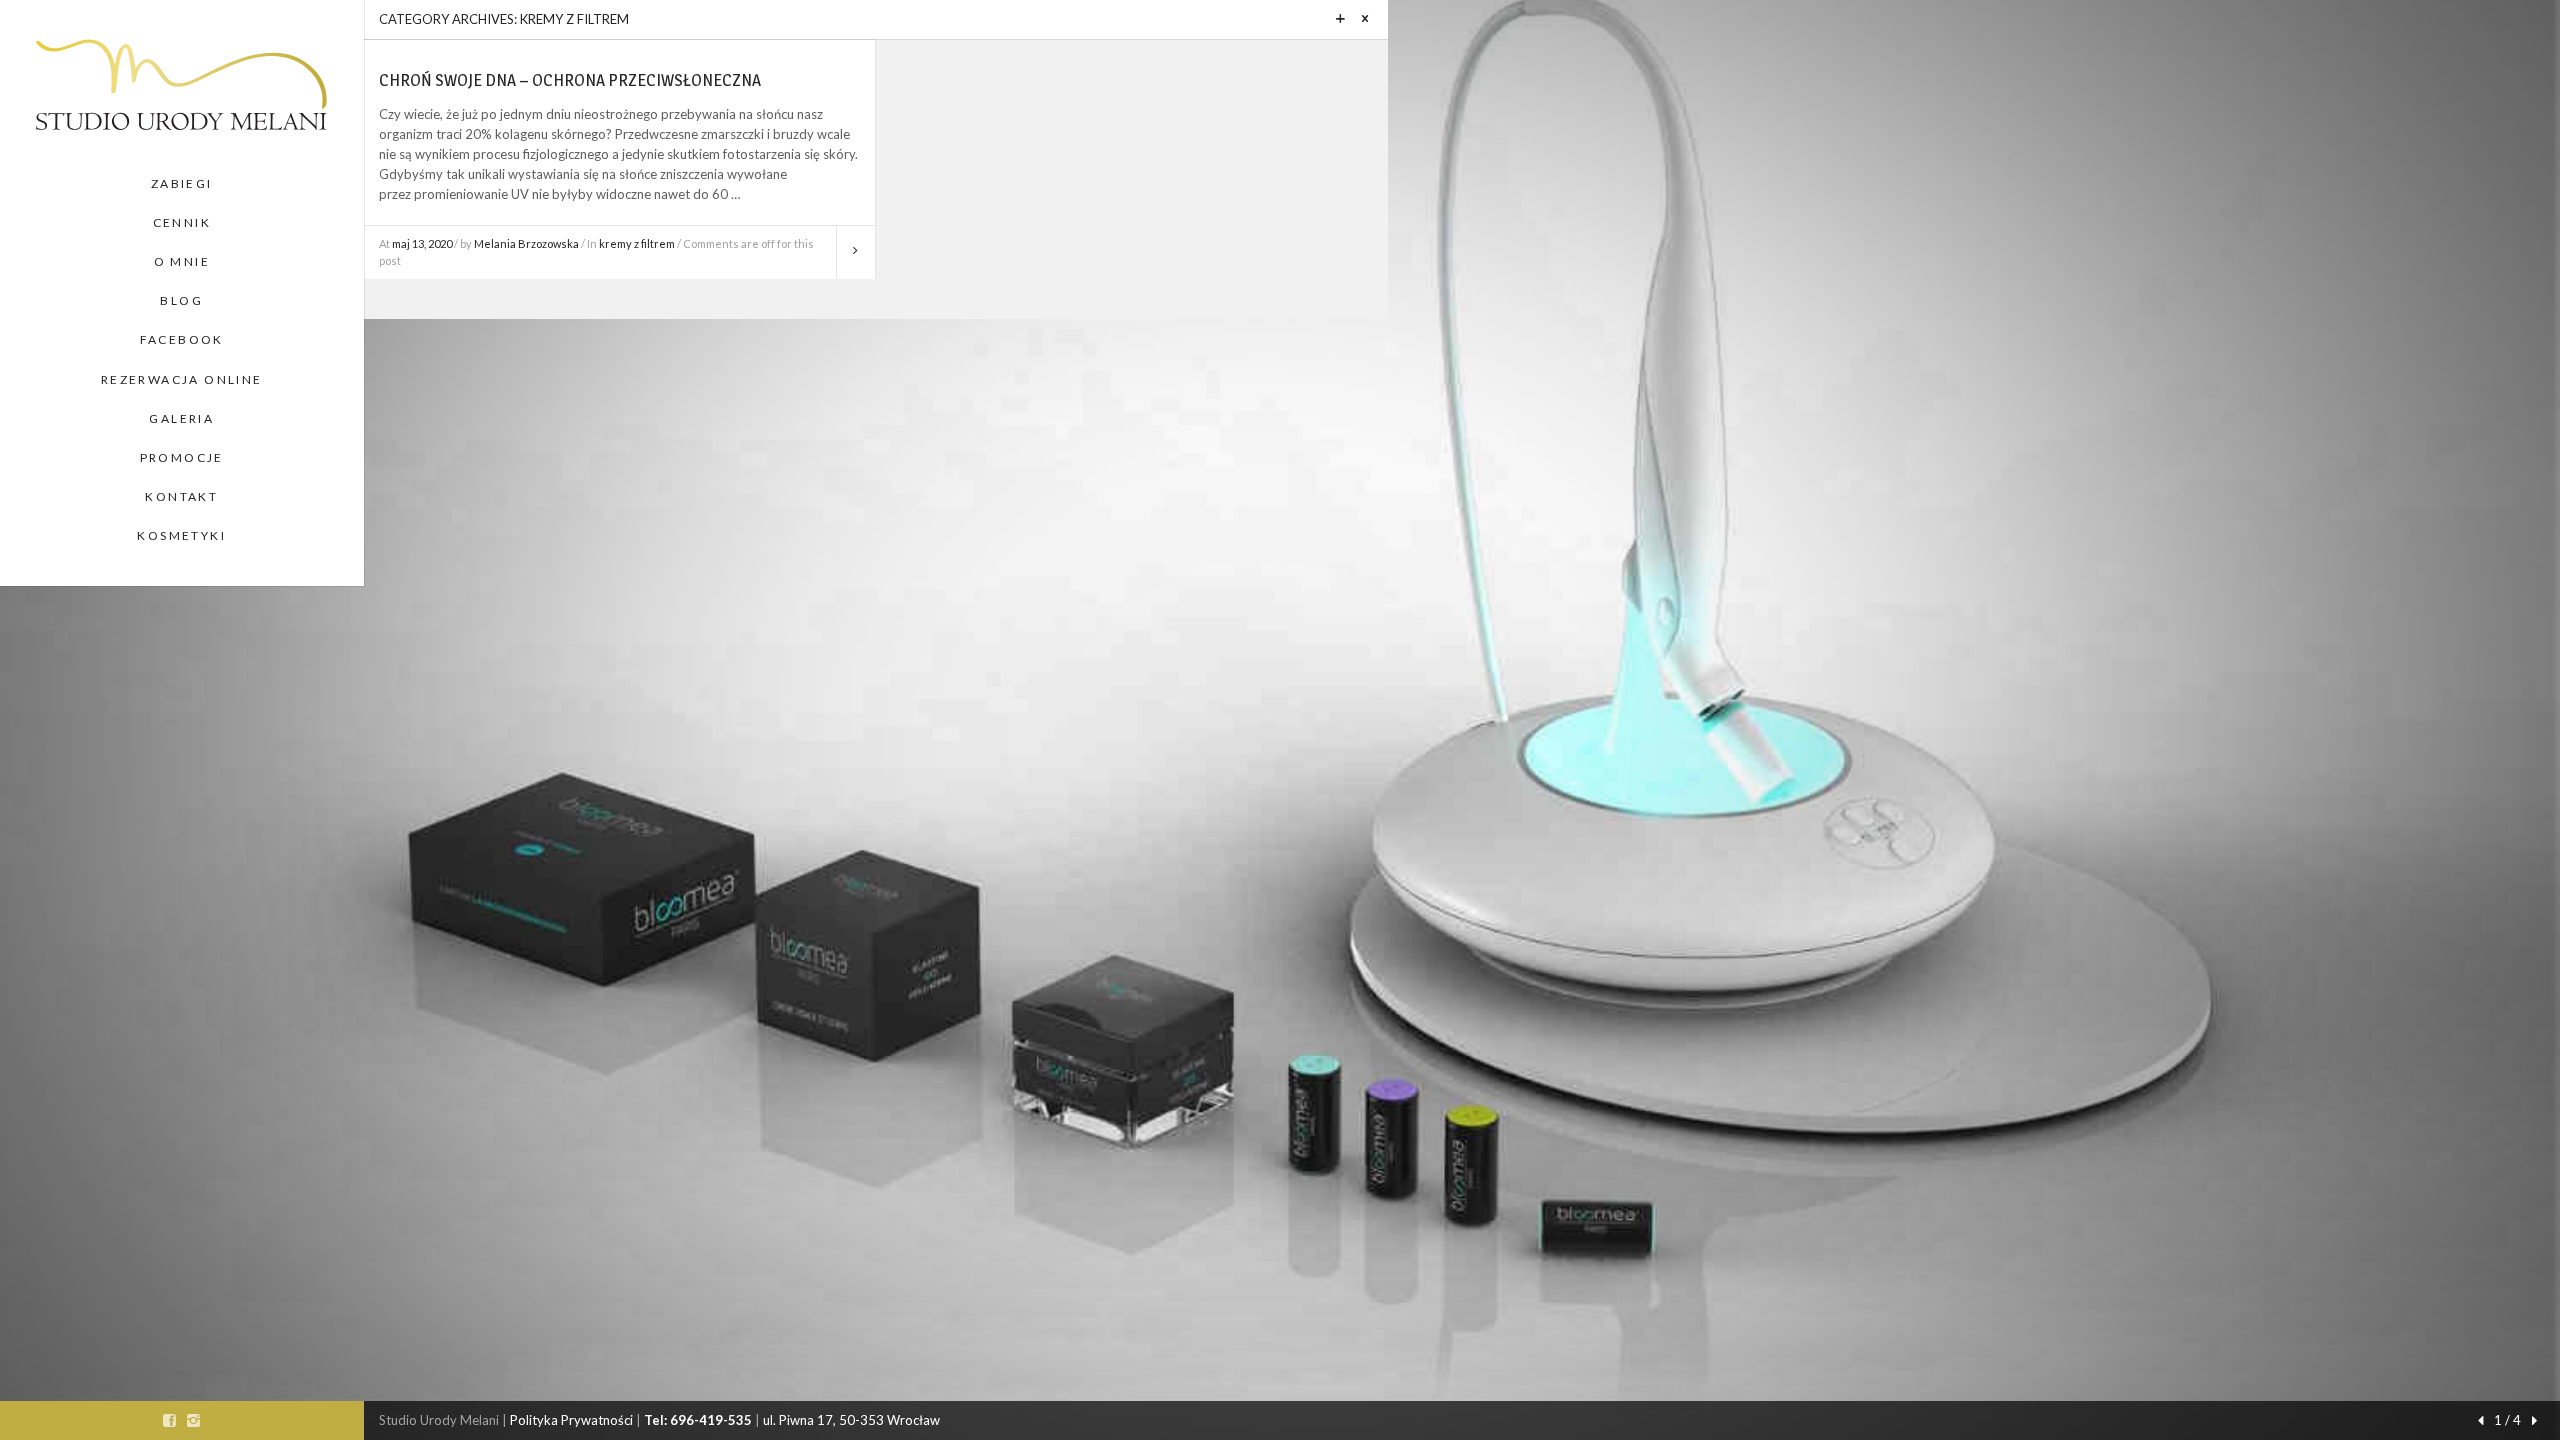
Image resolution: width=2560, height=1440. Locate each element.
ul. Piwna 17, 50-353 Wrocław (851, 1420)
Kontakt (181, 496)
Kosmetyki (181, 535)
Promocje (182, 457)
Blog (181, 300)
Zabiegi (182, 183)
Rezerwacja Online (182, 379)
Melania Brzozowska (526, 243)
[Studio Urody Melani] (182, 82)
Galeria (181, 418)
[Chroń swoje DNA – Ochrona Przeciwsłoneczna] (855, 253)
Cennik (182, 222)
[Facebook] (169, 1420)
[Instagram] (193, 1420)
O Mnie (182, 261)
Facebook (182, 339)
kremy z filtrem (637, 243)
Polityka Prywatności (571, 1420)
